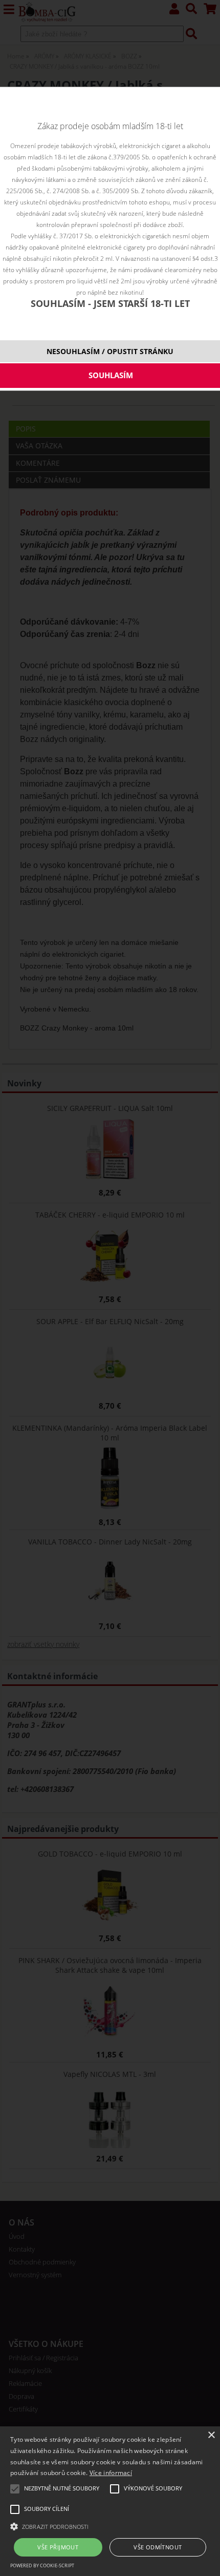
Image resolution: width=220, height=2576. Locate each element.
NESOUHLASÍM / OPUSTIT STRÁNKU (110, 351)
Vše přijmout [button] (58, 2547)
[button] (110, 2526)
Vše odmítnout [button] (158, 2547)
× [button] (211, 2435)
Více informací (111, 2473)
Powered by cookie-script (42, 2565)
